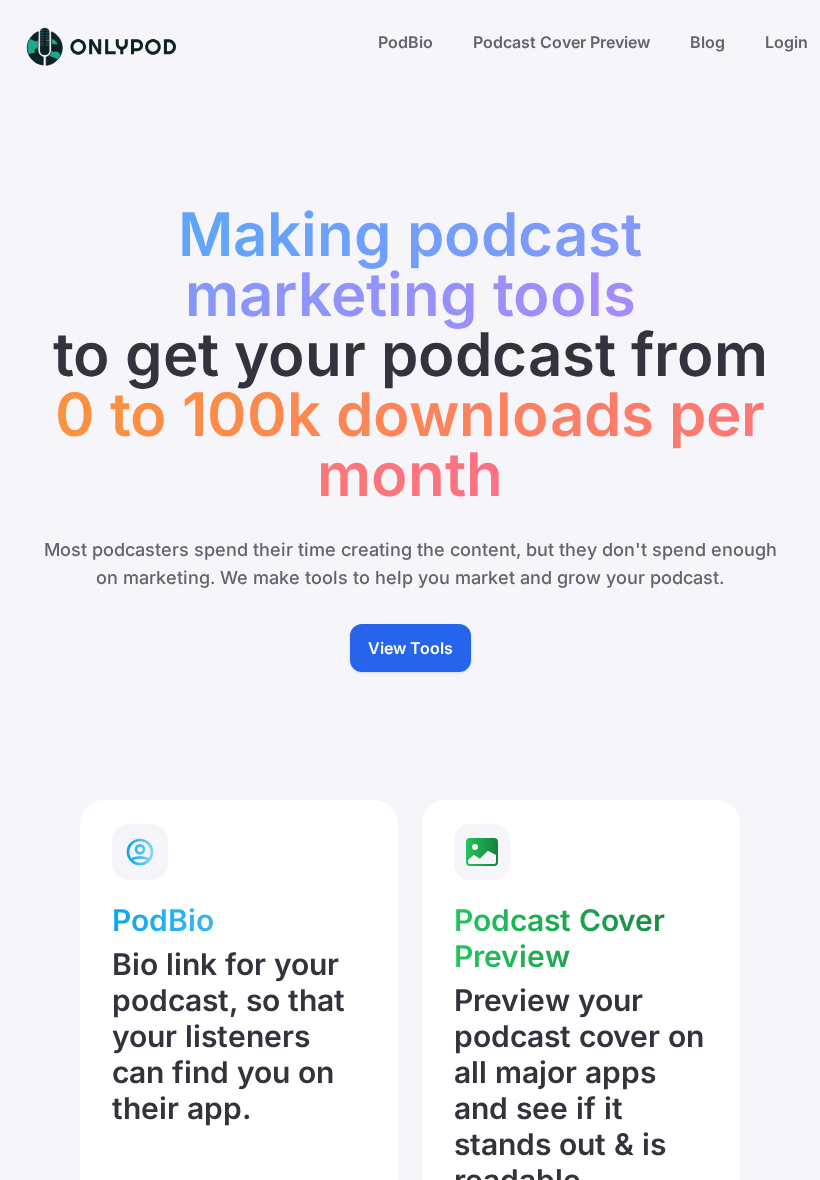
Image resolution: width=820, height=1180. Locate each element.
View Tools (410, 648)
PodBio (405, 42)
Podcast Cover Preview (561, 42)
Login (786, 42)
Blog (707, 42)
